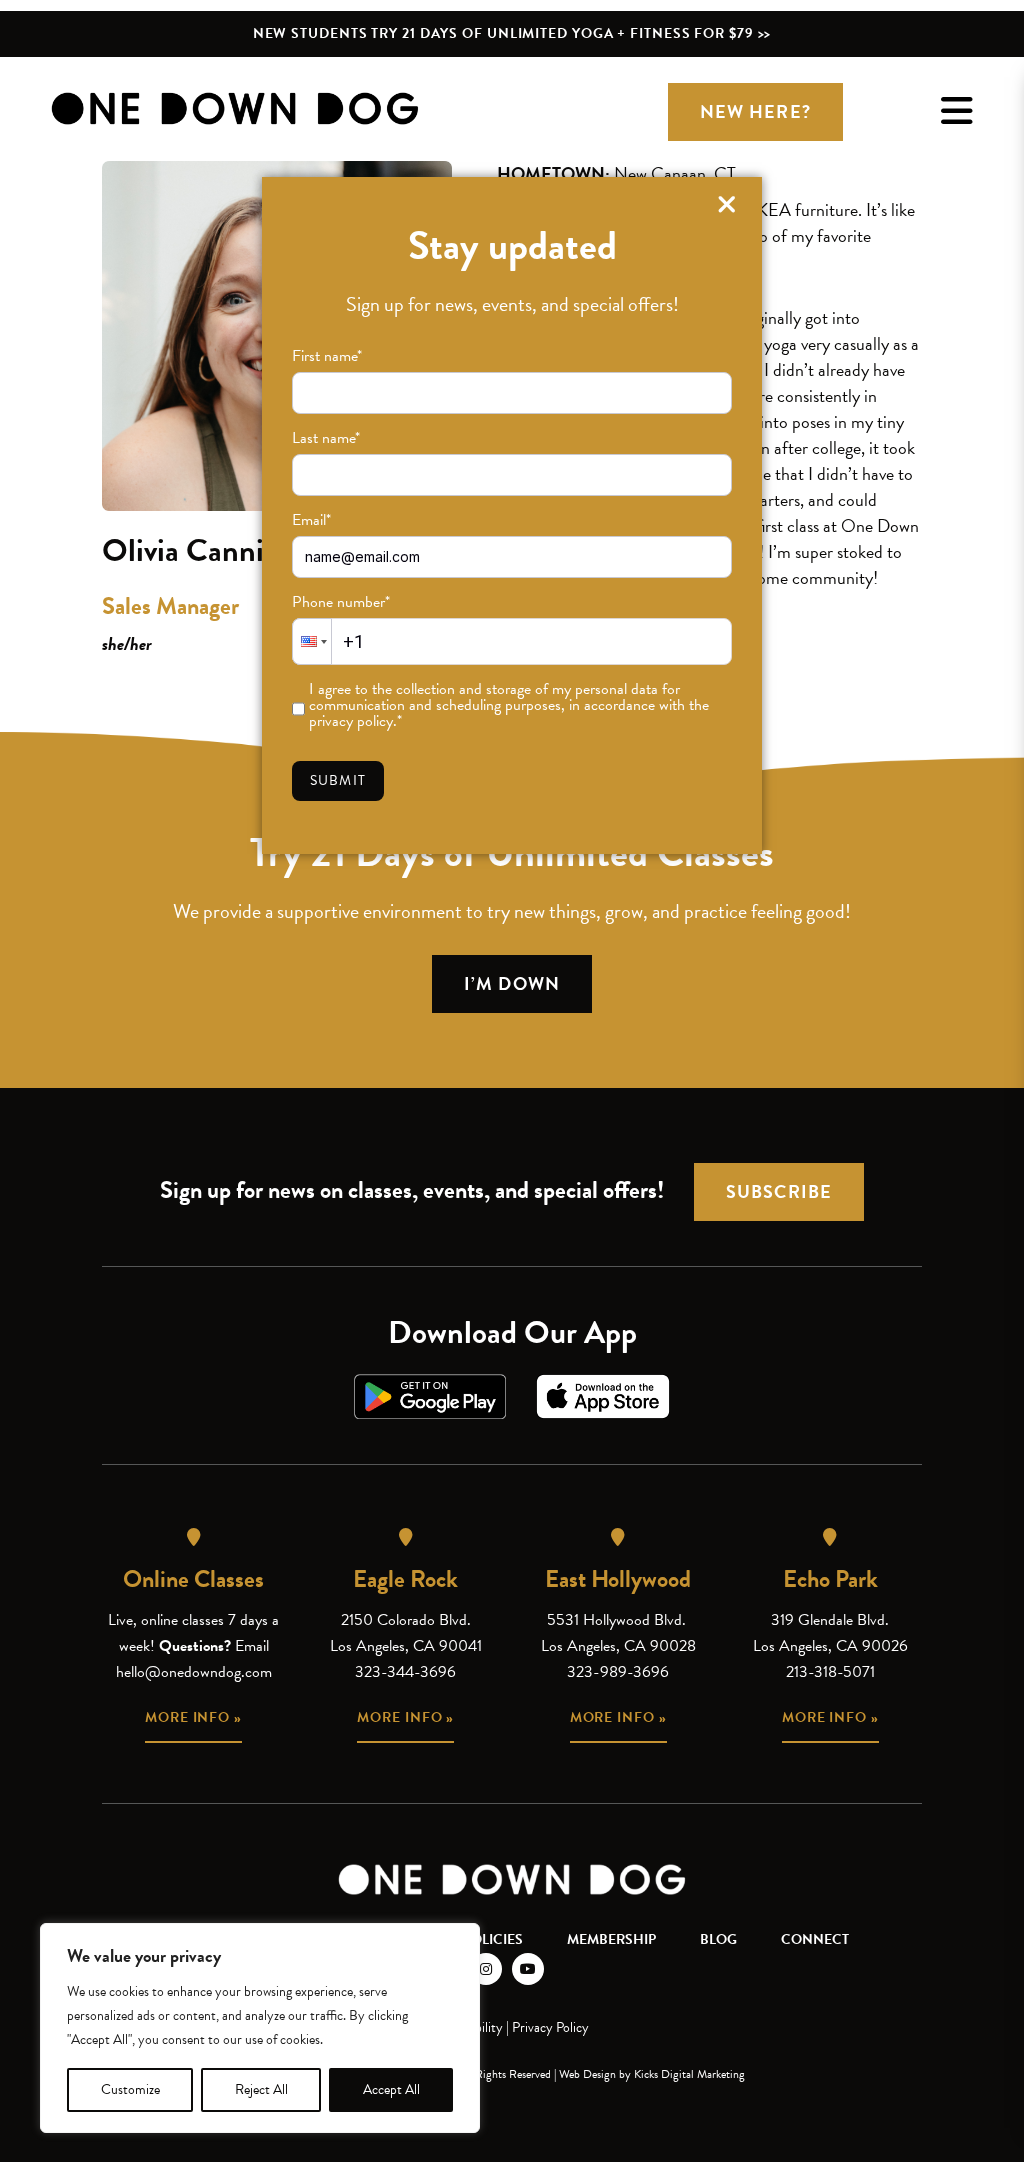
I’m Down (512, 983)
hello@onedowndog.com (194, 1672)
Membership (611, 1939)
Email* (311, 520)
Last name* (326, 438)
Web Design (587, 2074)
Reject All (261, 2089)
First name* (327, 356)
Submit (338, 780)
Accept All (391, 2089)
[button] (312, 641)
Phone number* (341, 602)
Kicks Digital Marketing (689, 2074)
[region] (260, 2028)
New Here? (755, 111)
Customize (130, 2089)
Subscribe (779, 1191)
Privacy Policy (550, 2027)
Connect (815, 1939)
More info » (193, 1717)
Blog (718, 1939)
